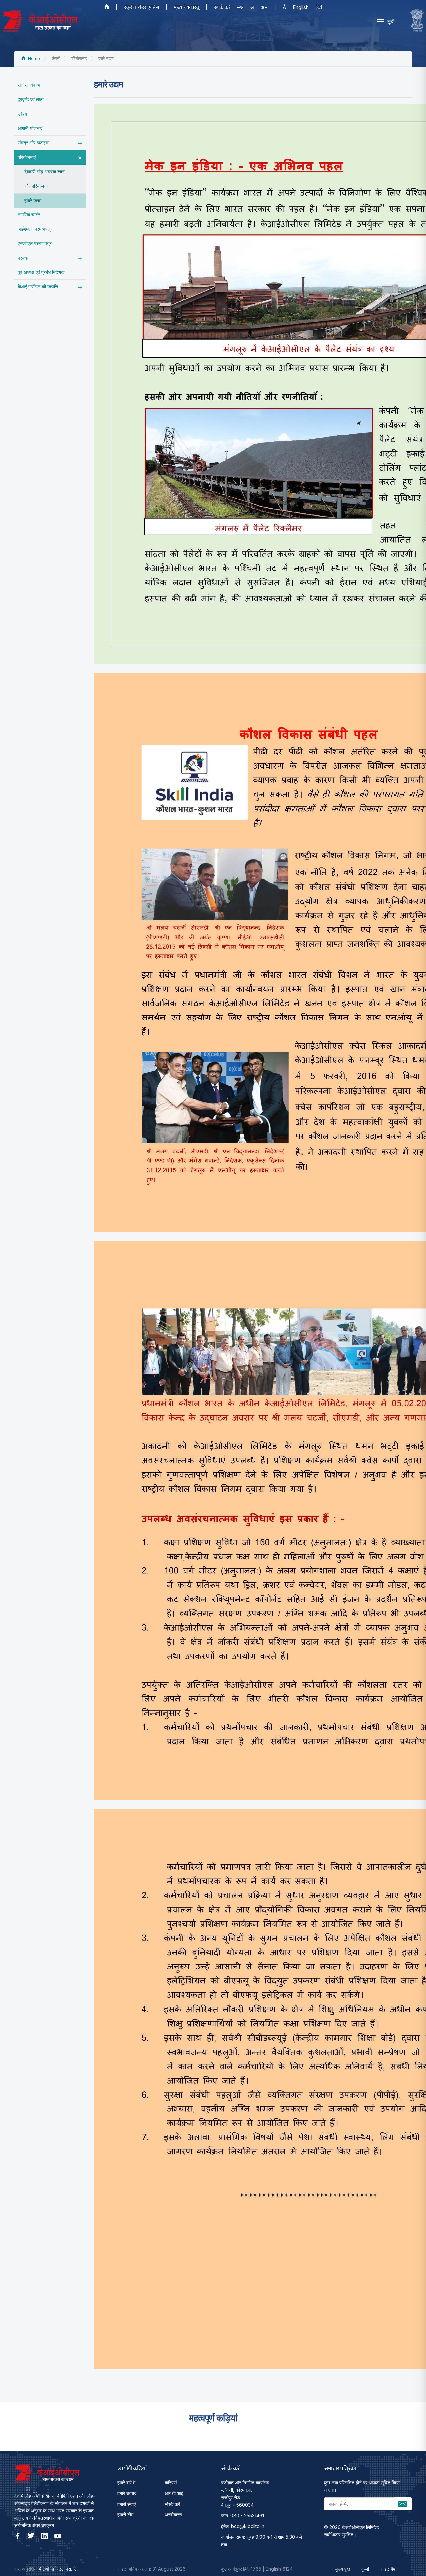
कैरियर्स (171, 2482)
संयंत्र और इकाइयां (33, 142)
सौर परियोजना (36, 186)
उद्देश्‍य (22, 114)
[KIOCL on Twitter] (31, 2536)
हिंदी (319, 7)
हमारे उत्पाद (127, 2493)
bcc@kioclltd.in (248, 2526)
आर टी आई (174, 2493)
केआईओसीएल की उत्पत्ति (38, 286)
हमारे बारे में (126, 2482)
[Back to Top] (409, 2559)
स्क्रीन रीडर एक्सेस (142, 7)
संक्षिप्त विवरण (29, 85)
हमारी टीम (125, 2515)
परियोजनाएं (27, 157)
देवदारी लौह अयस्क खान (44, 171)
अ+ (264, 7)
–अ (240, 7)
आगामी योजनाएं (30, 128)
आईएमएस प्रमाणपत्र (35, 229)
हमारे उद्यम (33, 200)
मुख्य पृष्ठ (343, 2569)
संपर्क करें (222, 7)
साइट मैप (388, 2569)
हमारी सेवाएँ (127, 2504)
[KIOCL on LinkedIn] (44, 2536)
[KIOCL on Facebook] (18, 2536)
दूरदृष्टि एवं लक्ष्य (31, 99)
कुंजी (365, 2569)
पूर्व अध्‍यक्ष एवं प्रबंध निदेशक (41, 272)
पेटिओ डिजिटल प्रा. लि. (59, 2569)
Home (33, 58)
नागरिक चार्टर (29, 215)
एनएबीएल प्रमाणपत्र (35, 243)
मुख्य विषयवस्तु (187, 7)
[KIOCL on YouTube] (58, 2536)
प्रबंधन (24, 258)
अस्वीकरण (173, 2515)
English (301, 7)
